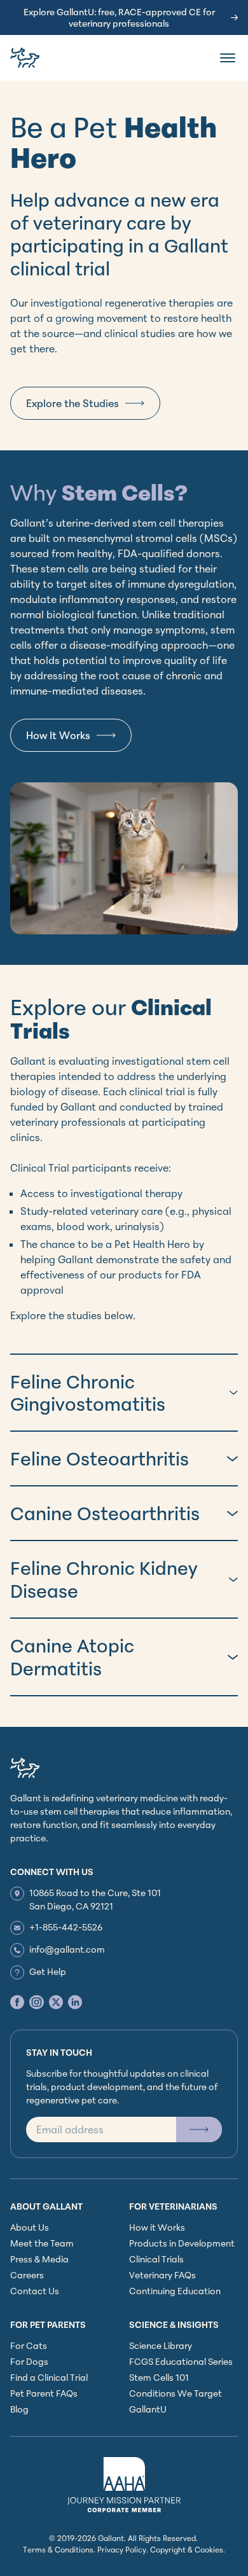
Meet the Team (42, 2243)
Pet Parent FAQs (44, 2393)
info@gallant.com (67, 1949)
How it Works (157, 2227)
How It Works (58, 735)
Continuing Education (175, 2291)
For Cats (29, 2345)
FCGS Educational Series (181, 2361)
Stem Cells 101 (159, 2377)
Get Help (48, 1971)
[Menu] (228, 58)
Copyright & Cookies (187, 2550)
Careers (27, 2275)
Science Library (161, 2345)
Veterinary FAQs (162, 2275)
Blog (19, 2409)
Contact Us (35, 2291)
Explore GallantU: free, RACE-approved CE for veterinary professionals (119, 17)
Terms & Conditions (58, 2550)
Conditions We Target (176, 2393)
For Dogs (29, 2361)
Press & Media (39, 2259)
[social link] (17, 2002)
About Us (30, 2227)
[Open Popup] (199, 2129)
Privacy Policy (122, 2550)
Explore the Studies (72, 403)
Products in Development (182, 2243)
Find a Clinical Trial (49, 2377)
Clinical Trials (156, 2259)
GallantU (148, 2409)
